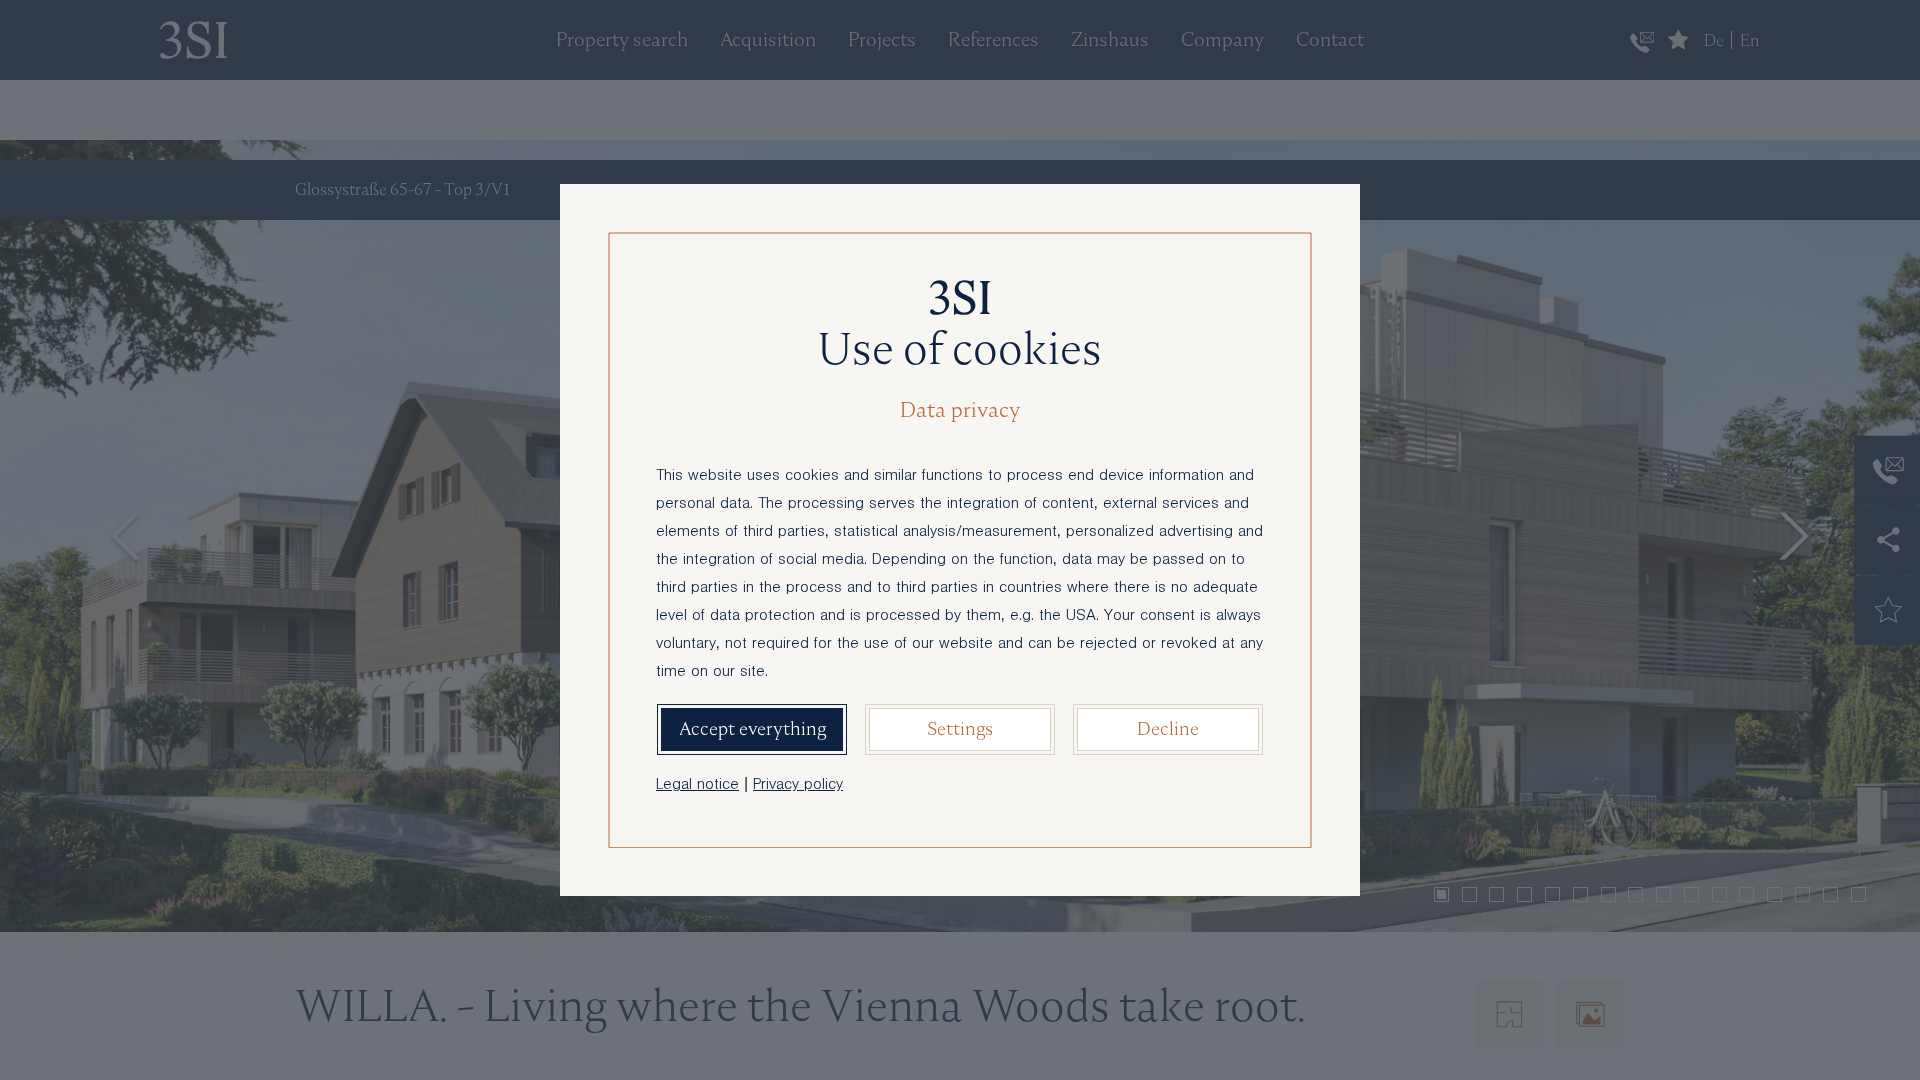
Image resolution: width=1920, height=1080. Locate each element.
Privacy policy (798, 786)
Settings (960, 728)
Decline (1168, 728)
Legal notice (697, 786)
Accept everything (752, 728)
